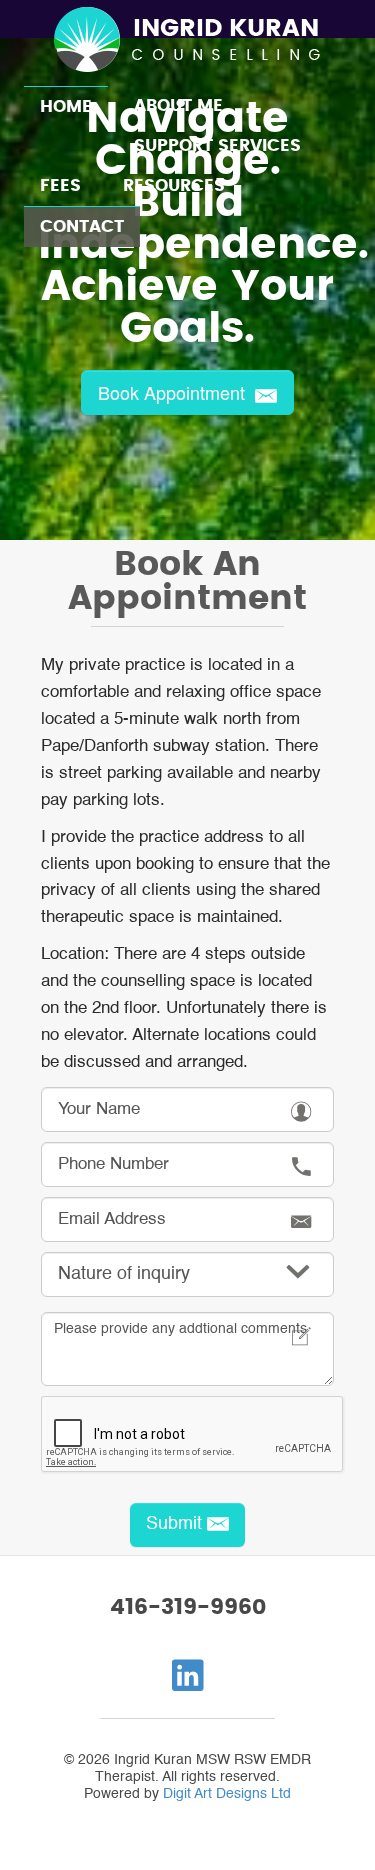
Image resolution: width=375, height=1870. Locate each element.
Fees (60, 186)
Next (349, 276)
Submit (174, 1524)
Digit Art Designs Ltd (227, 1794)
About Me (178, 106)
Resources (174, 186)
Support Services (217, 146)
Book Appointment (174, 392)
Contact (82, 227)
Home (66, 107)
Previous (26, 276)
